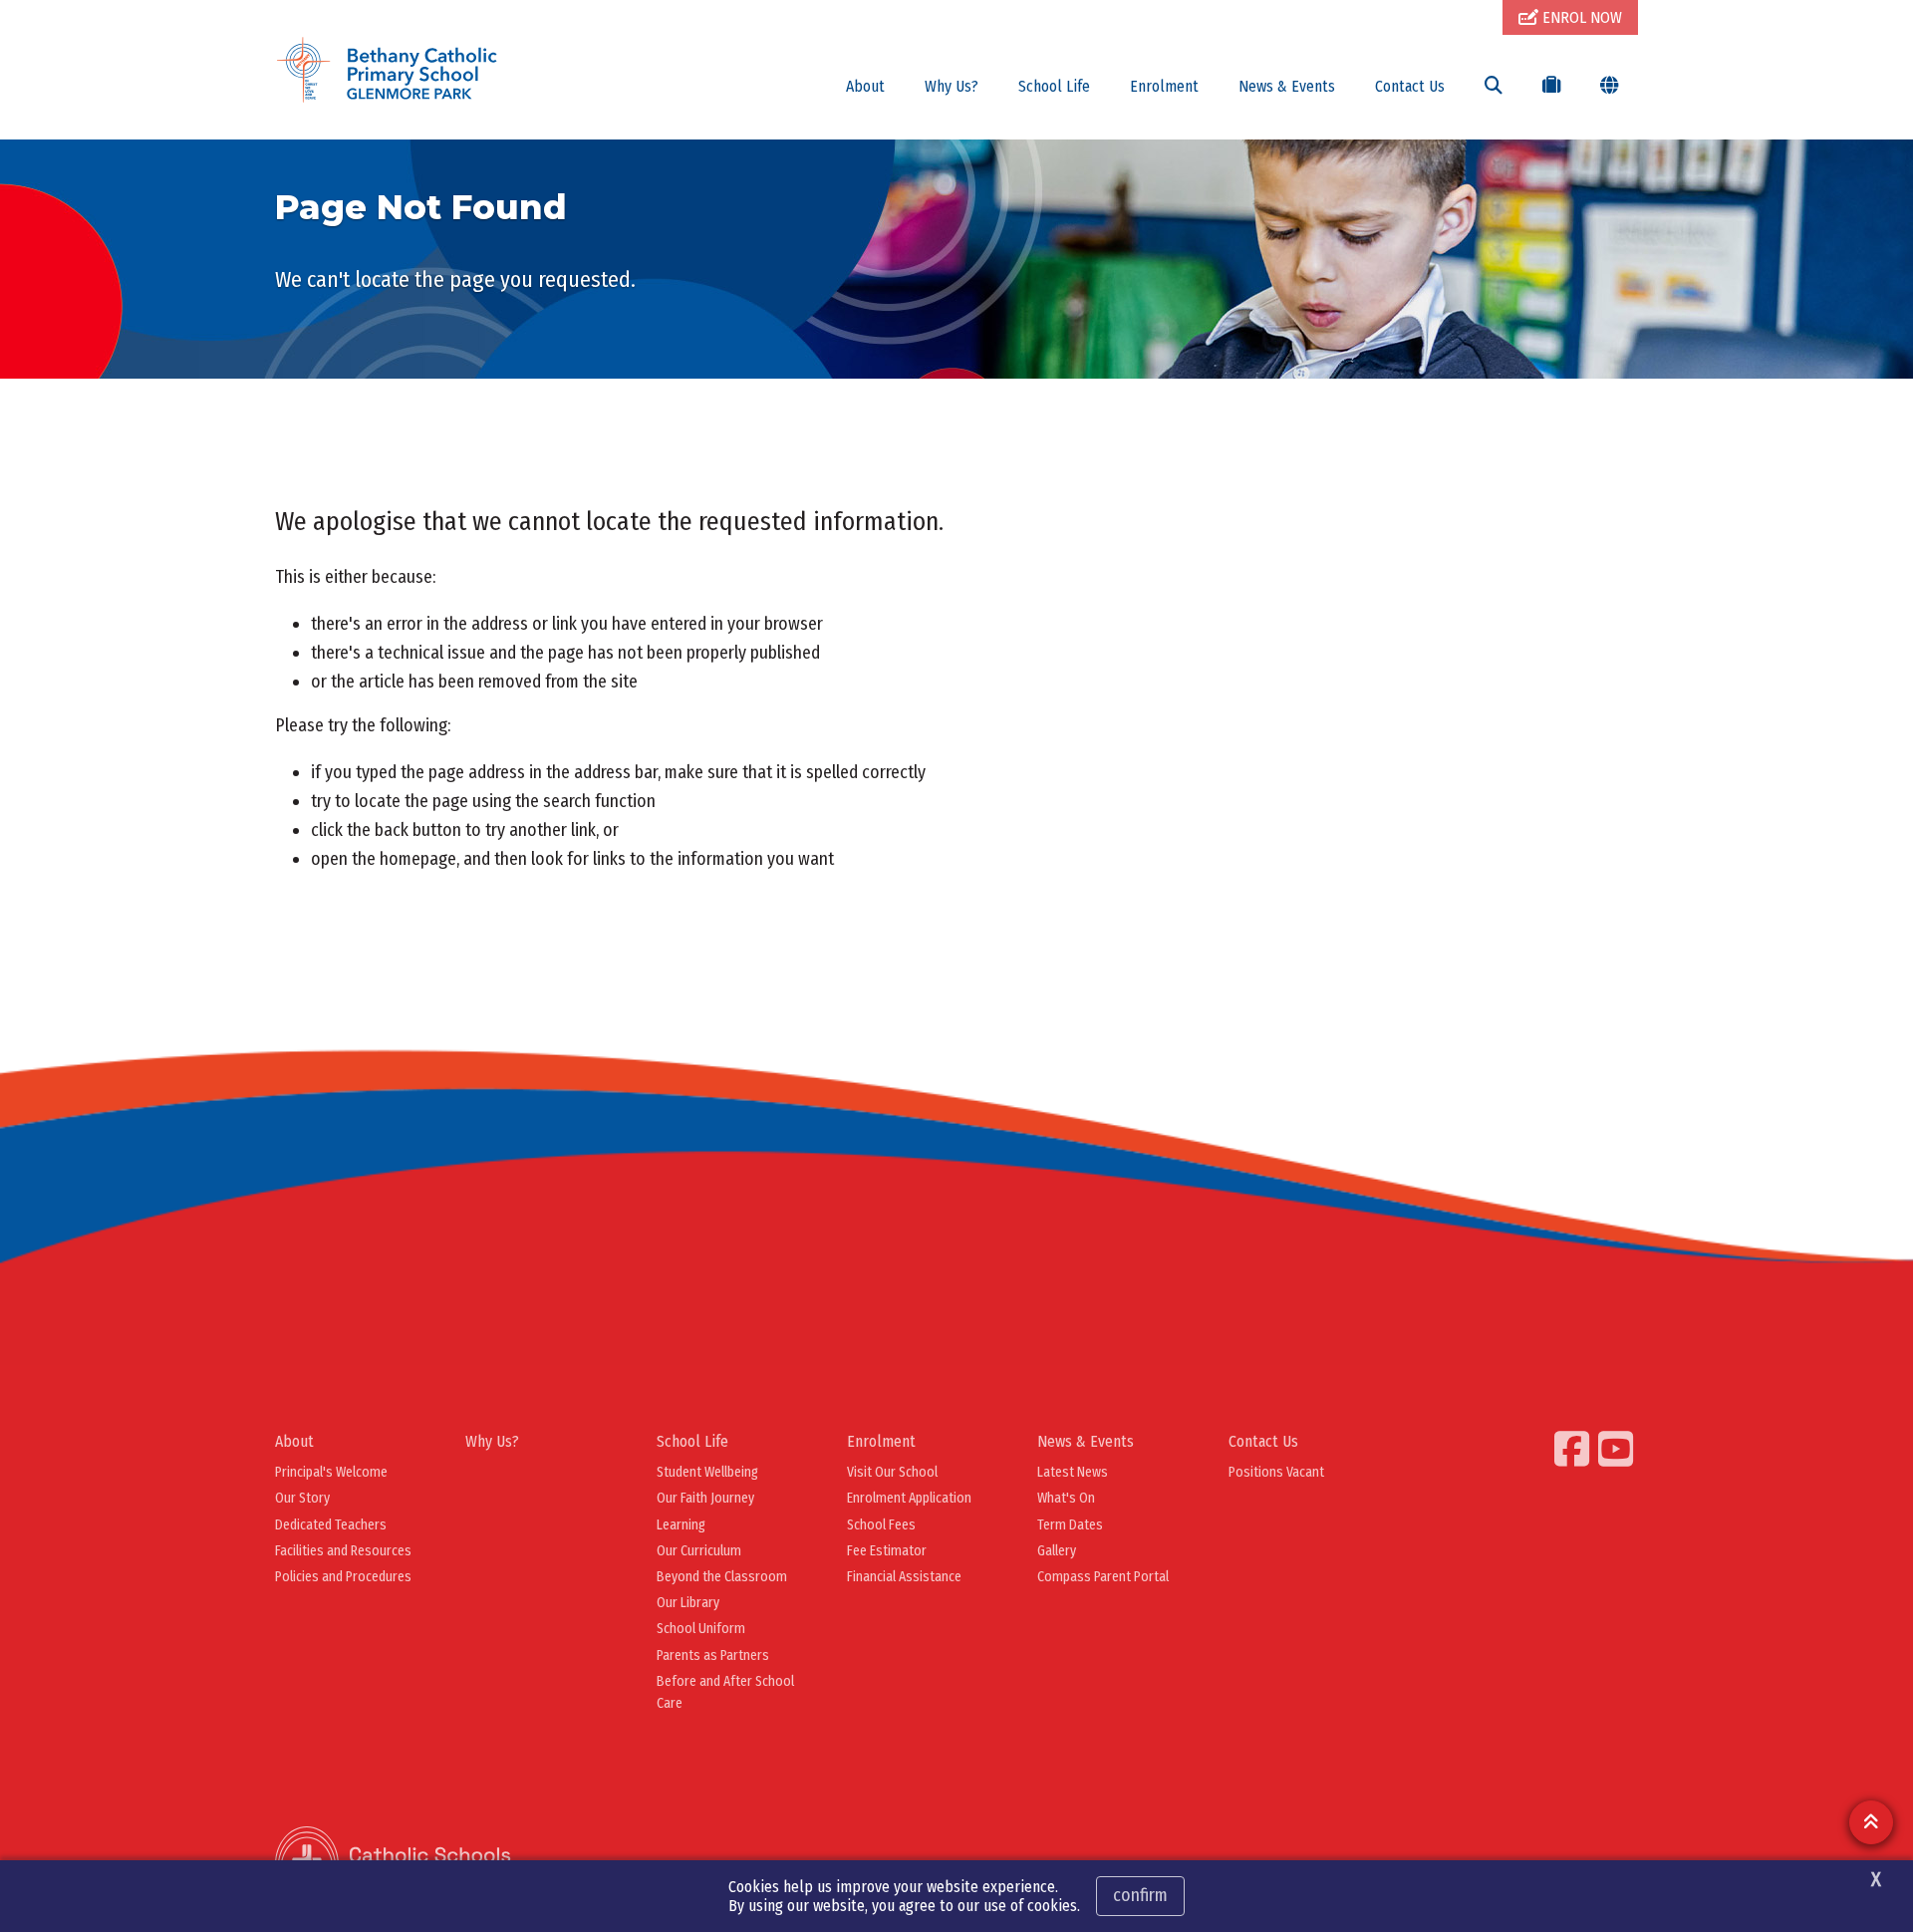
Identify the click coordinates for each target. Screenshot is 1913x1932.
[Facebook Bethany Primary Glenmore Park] (1574, 1449)
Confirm (1140, 1895)
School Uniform (701, 1629)
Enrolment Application (909, 1498)
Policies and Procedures (343, 1577)
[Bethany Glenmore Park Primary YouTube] (1618, 1449)
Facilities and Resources (343, 1551)
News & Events (1287, 86)
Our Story (302, 1498)
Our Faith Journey (705, 1498)
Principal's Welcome (331, 1472)
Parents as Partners (713, 1656)
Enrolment (1164, 86)
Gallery (1057, 1551)
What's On (1066, 1498)
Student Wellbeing (707, 1472)
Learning (681, 1525)
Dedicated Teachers (331, 1525)
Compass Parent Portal (1103, 1577)
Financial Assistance (904, 1577)
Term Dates (1070, 1525)
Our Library (688, 1603)
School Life (1054, 86)
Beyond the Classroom (722, 1577)
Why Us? (952, 86)
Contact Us (1410, 86)
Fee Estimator (887, 1551)
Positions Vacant (1276, 1472)
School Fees (881, 1525)
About (865, 86)
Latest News (1073, 1472)
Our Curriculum (699, 1551)
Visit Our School (892, 1472)
